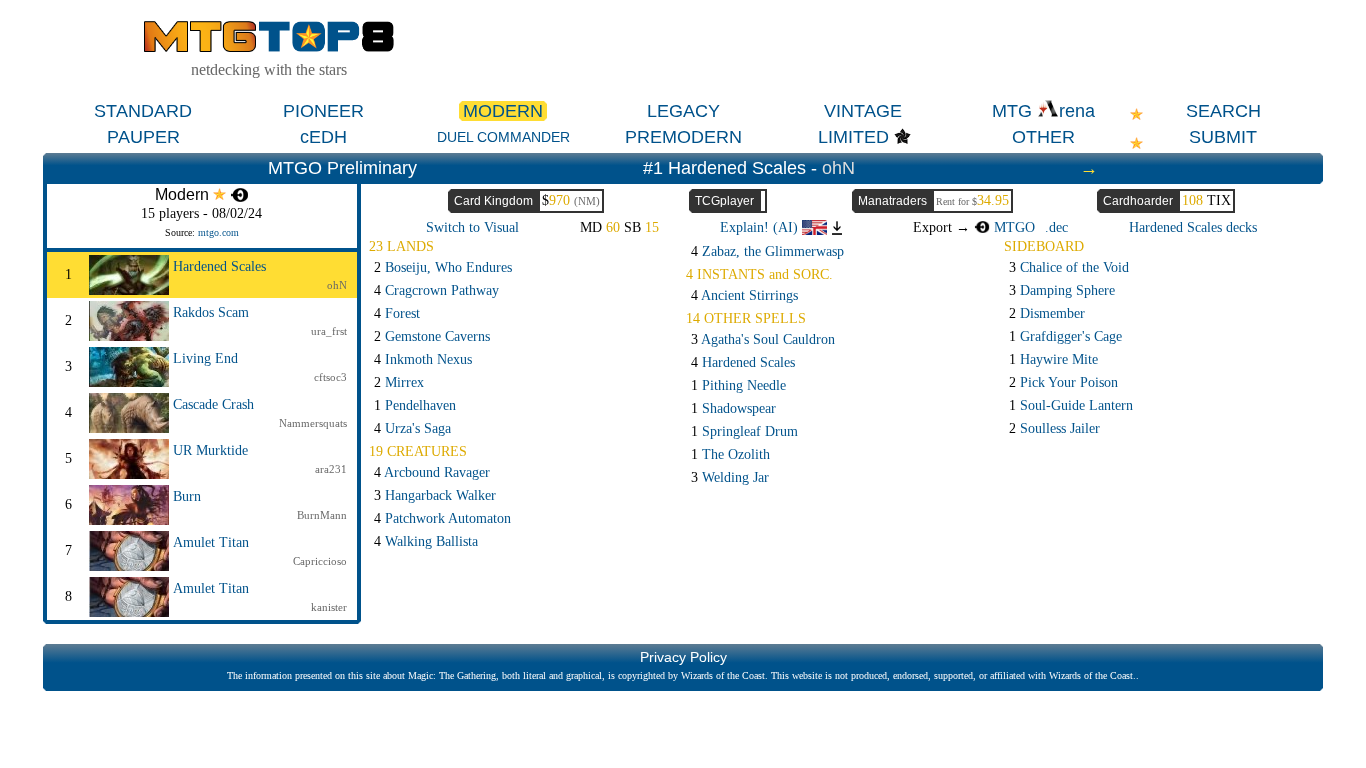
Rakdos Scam (211, 312)
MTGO (1012, 227)
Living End (205, 358)
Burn (187, 496)
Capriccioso (320, 561)
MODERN (503, 111)
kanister (329, 607)
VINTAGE (863, 111)
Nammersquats (313, 423)
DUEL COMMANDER (503, 137)
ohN (838, 168)
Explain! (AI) (761, 227)
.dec (1056, 227)
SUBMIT (1223, 137)
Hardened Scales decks (1193, 227)
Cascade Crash (213, 404)
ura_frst (329, 331)
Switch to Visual (472, 227)
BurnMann (322, 515)
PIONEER (323, 111)
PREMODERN (683, 137)
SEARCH (1223, 111)
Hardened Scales (219, 266)
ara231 (331, 469)
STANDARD (143, 111)
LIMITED (853, 137)
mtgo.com (218, 232)
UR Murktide (210, 450)
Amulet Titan (211, 542)
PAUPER (143, 137)
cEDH (323, 137)
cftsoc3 (330, 377)
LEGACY (683, 111)
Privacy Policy (683, 657)
